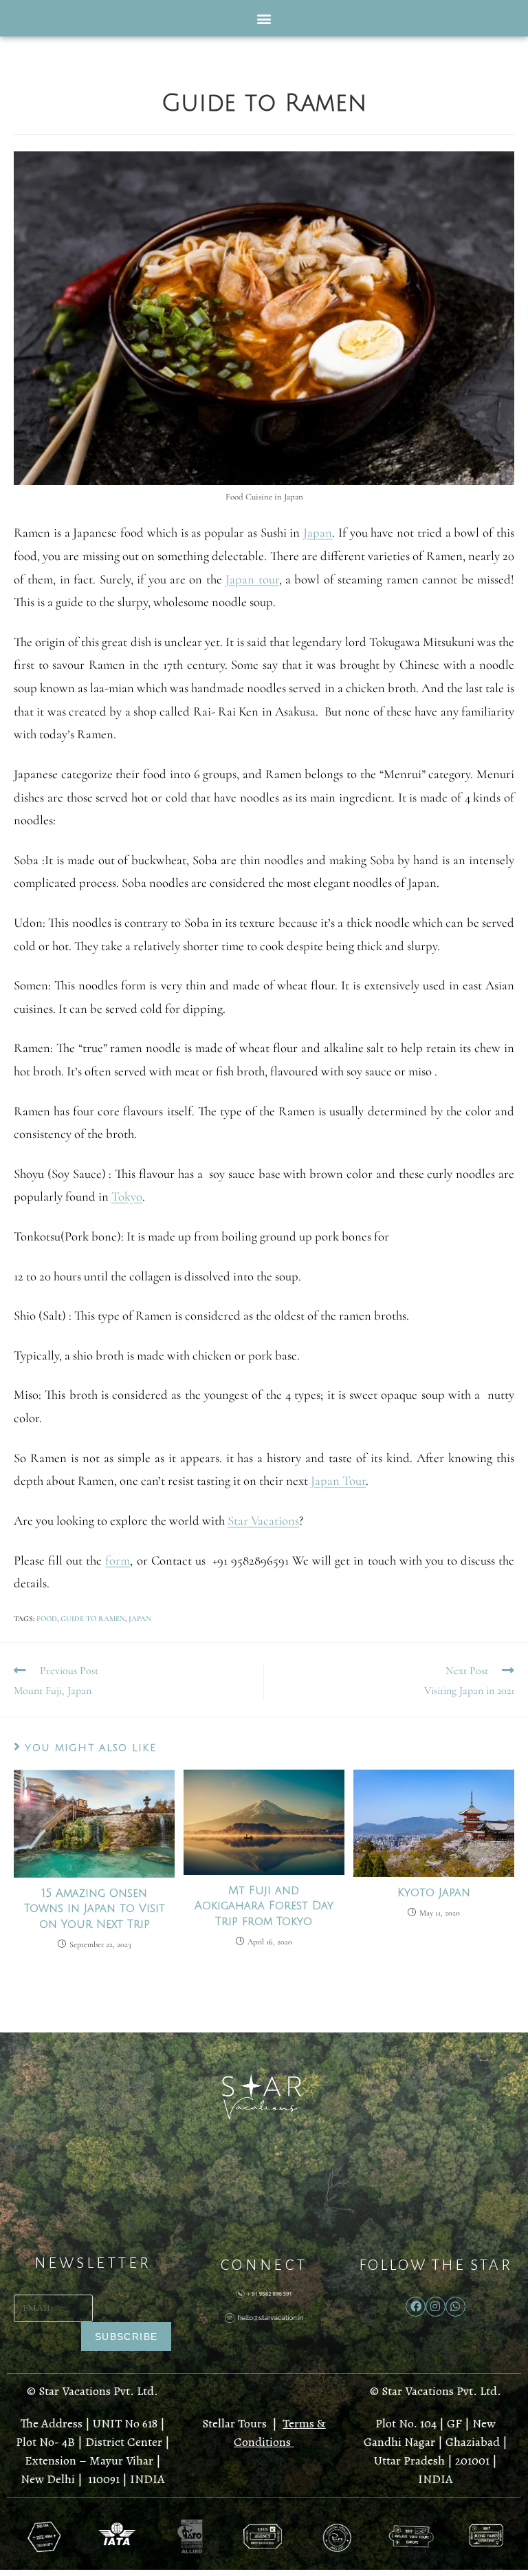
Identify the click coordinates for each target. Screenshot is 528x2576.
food (47, 1619)
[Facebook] (416, 2307)
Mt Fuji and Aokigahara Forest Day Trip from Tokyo (264, 1906)
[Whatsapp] (455, 2307)
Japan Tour (338, 1481)
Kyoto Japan (434, 1893)
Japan (318, 533)
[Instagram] (436, 2307)
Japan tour (252, 579)
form (118, 1560)
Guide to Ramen (93, 1619)
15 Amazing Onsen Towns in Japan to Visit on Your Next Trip (95, 1909)
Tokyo (127, 1196)
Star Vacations (263, 1521)
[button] (264, 18)
